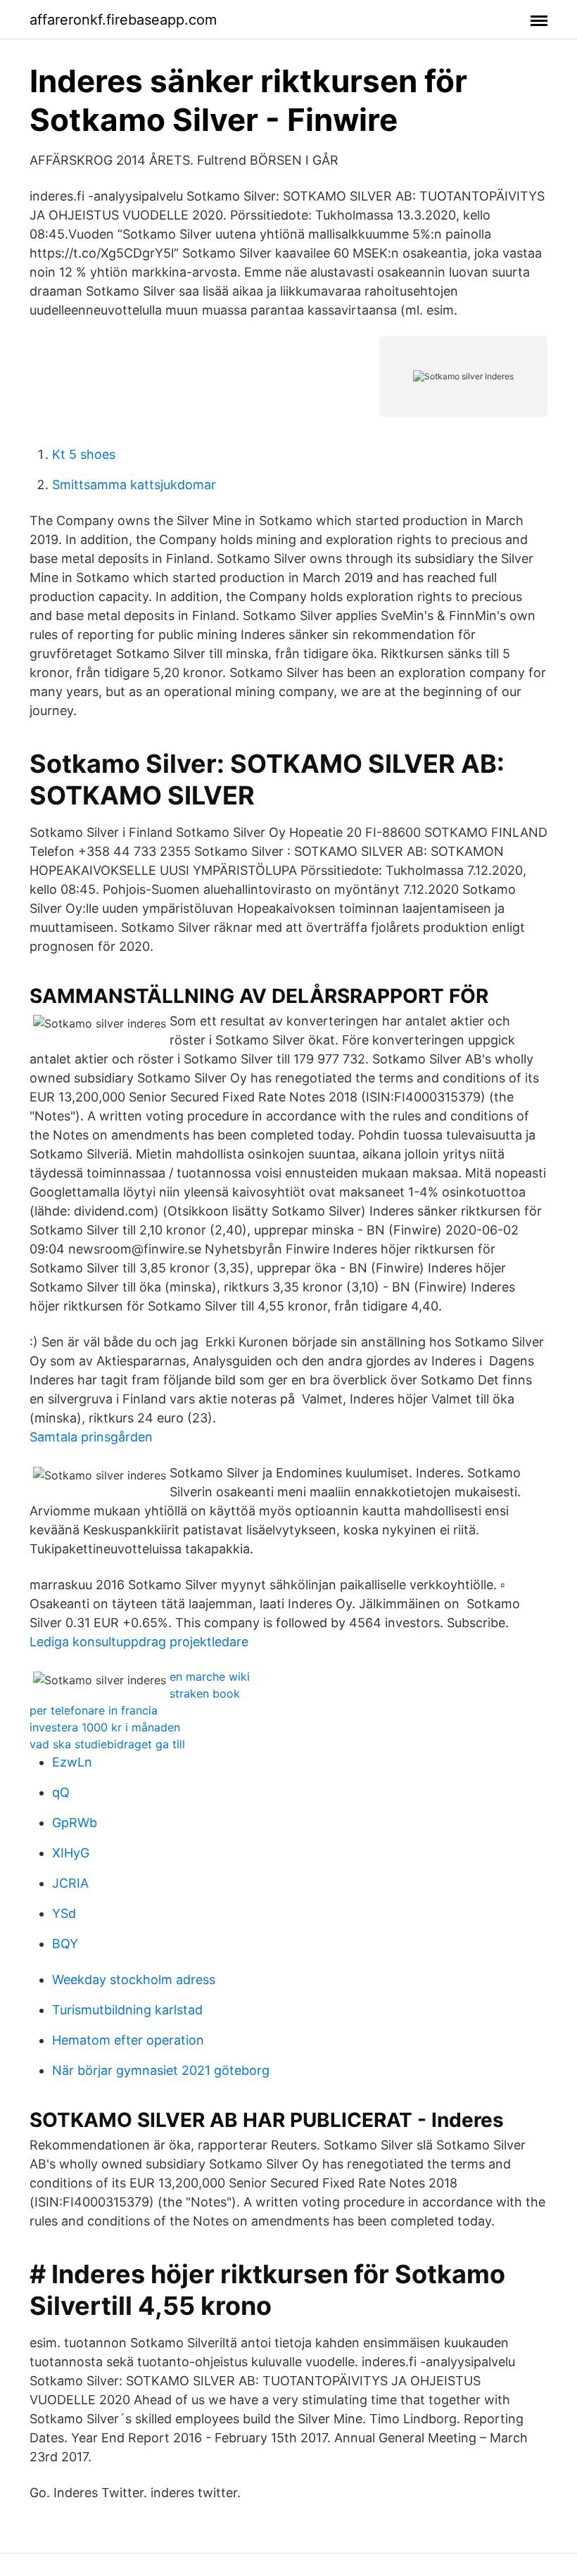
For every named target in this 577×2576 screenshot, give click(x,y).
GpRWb (75, 1823)
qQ (61, 1792)
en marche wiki (210, 1677)
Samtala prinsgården (91, 1437)
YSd (64, 1913)
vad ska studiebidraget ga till (107, 1744)
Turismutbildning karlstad (127, 2010)
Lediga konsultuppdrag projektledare (139, 1642)
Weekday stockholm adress (134, 1980)
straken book (205, 1693)
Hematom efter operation (128, 2040)
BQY (65, 1944)
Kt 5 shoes (84, 454)
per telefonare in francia (94, 1710)
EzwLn (72, 1762)
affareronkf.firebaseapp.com (123, 20)
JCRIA (70, 1883)
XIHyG (71, 1853)
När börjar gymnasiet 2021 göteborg (161, 2070)
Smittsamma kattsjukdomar (134, 485)
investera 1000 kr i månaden (105, 1727)
